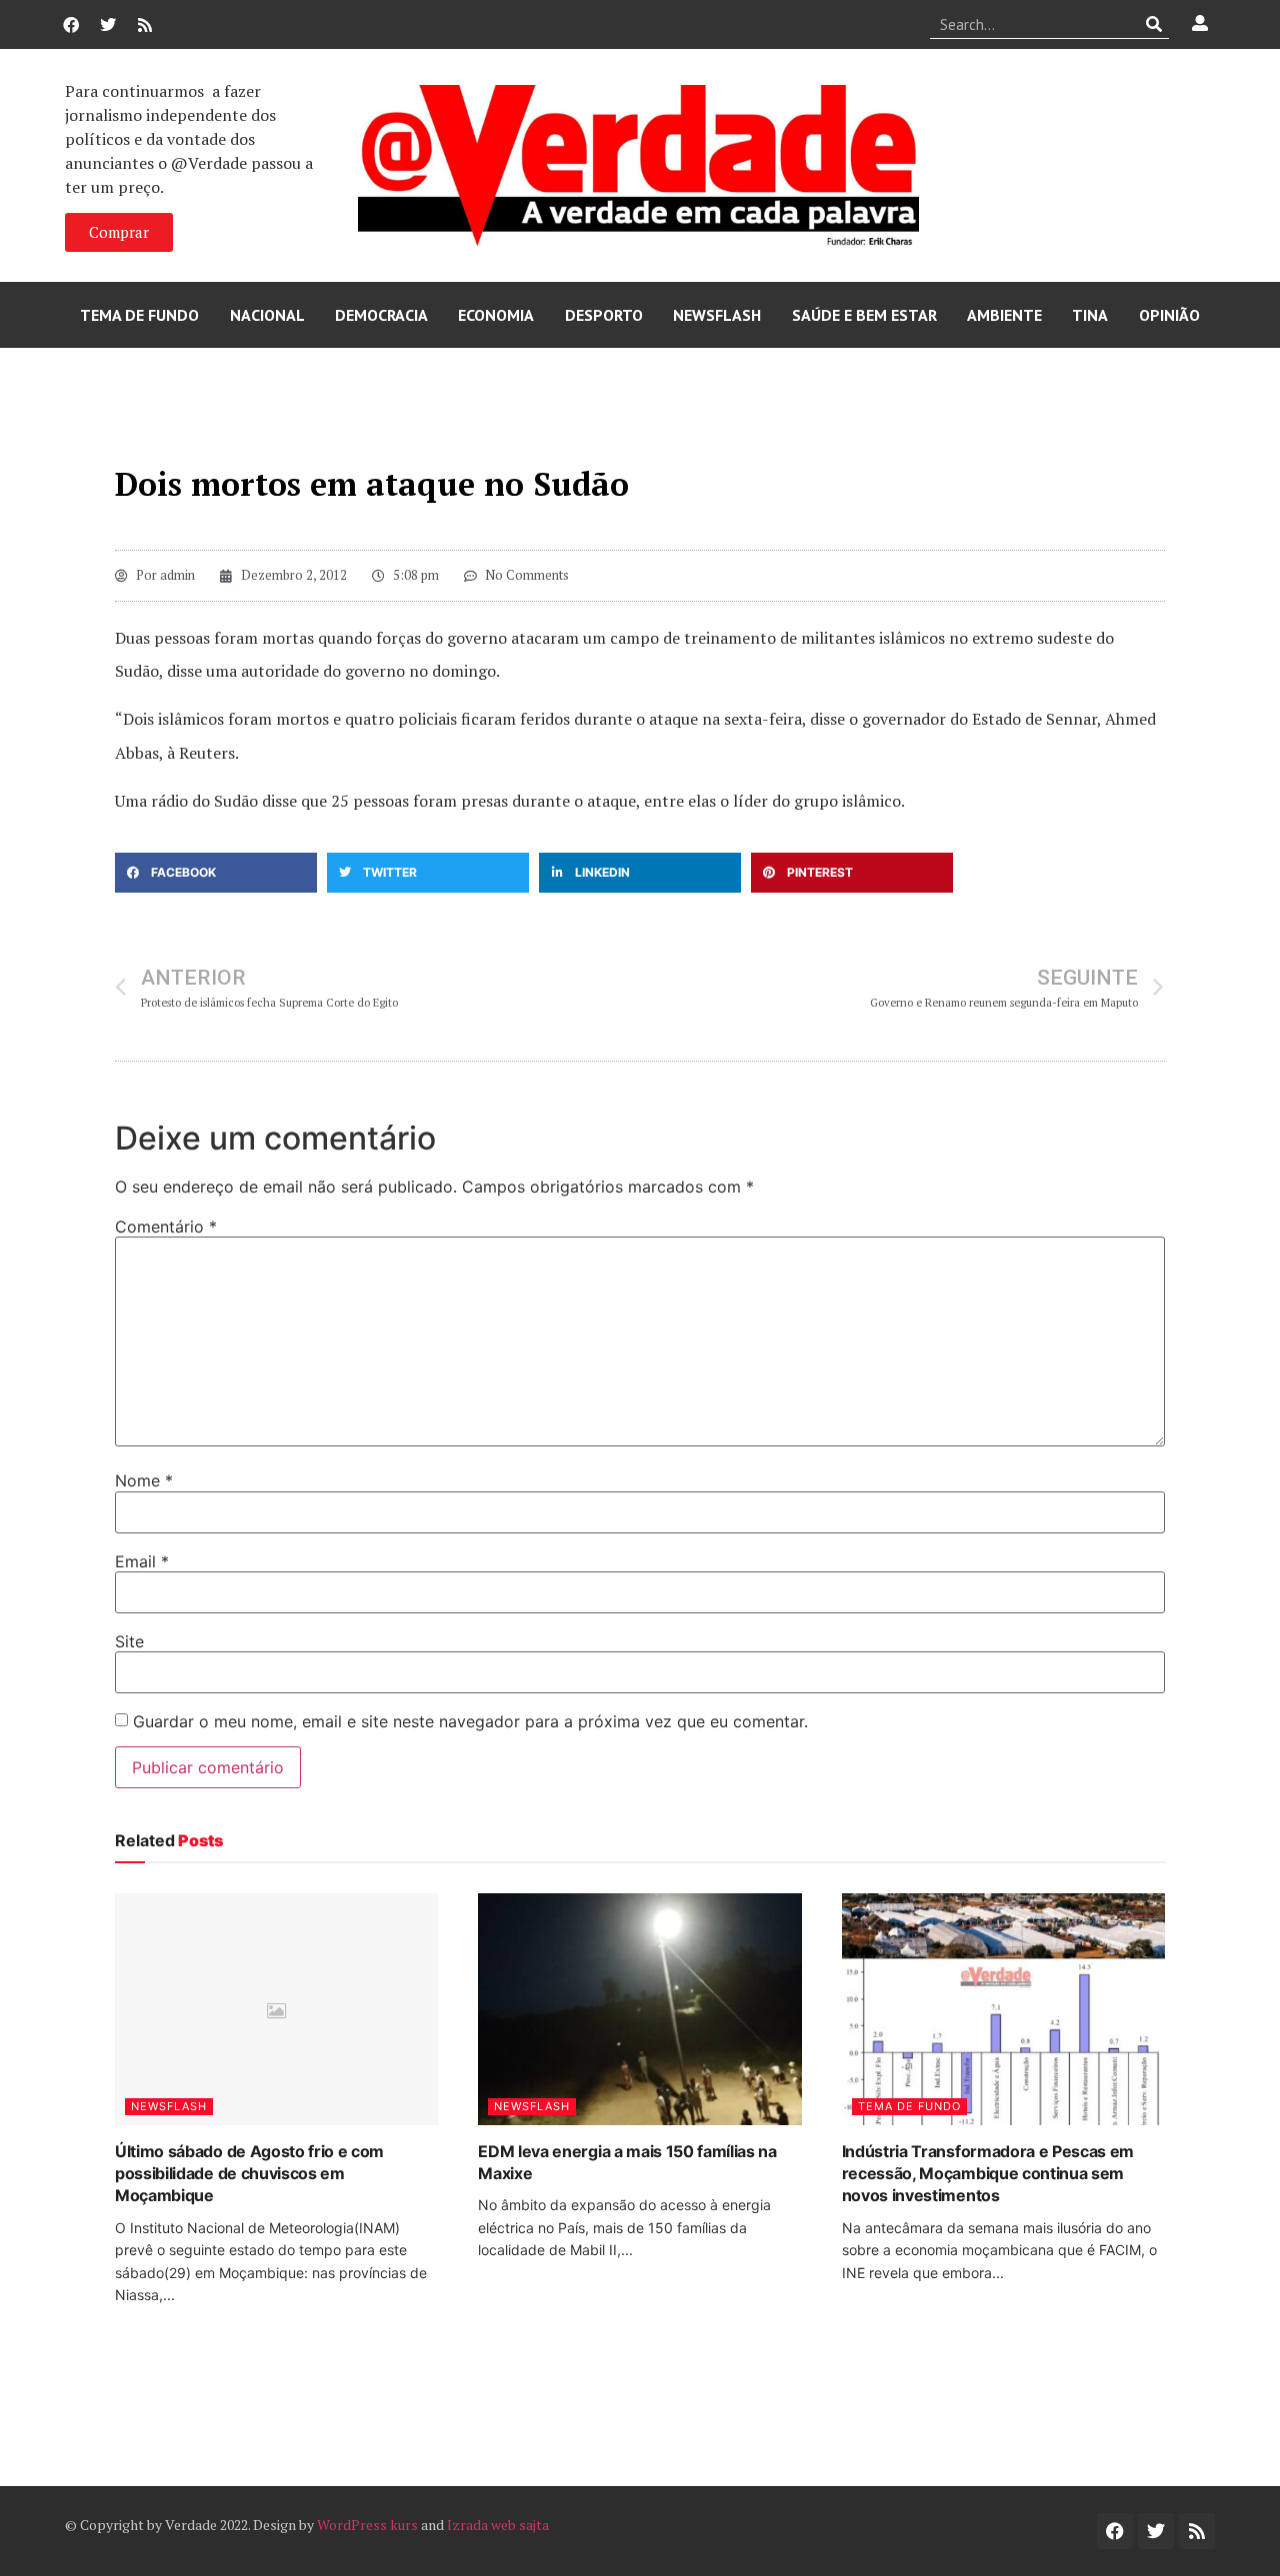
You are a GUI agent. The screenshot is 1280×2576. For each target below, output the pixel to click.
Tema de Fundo (139, 315)
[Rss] (145, 25)
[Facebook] (71, 25)
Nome (144, 1480)
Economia (496, 315)
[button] (216, 873)
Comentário (166, 1227)
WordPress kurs (367, 2525)
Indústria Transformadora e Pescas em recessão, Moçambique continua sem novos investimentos (988, 2174)
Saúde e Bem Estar (864, 315)
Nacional (267, 315)
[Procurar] (1154, 24)
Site (129, 1641)
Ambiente (1004, 315)
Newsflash (717, 315)
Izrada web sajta (498, 2525)
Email (142, 1561)
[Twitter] (108, 25)
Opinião (1169, 315)
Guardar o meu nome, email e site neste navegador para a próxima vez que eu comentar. (470, 1721)
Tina (1090, 315)
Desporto (604, 315)
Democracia (381, 315)
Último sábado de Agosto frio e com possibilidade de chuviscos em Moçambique (249, 2174)
